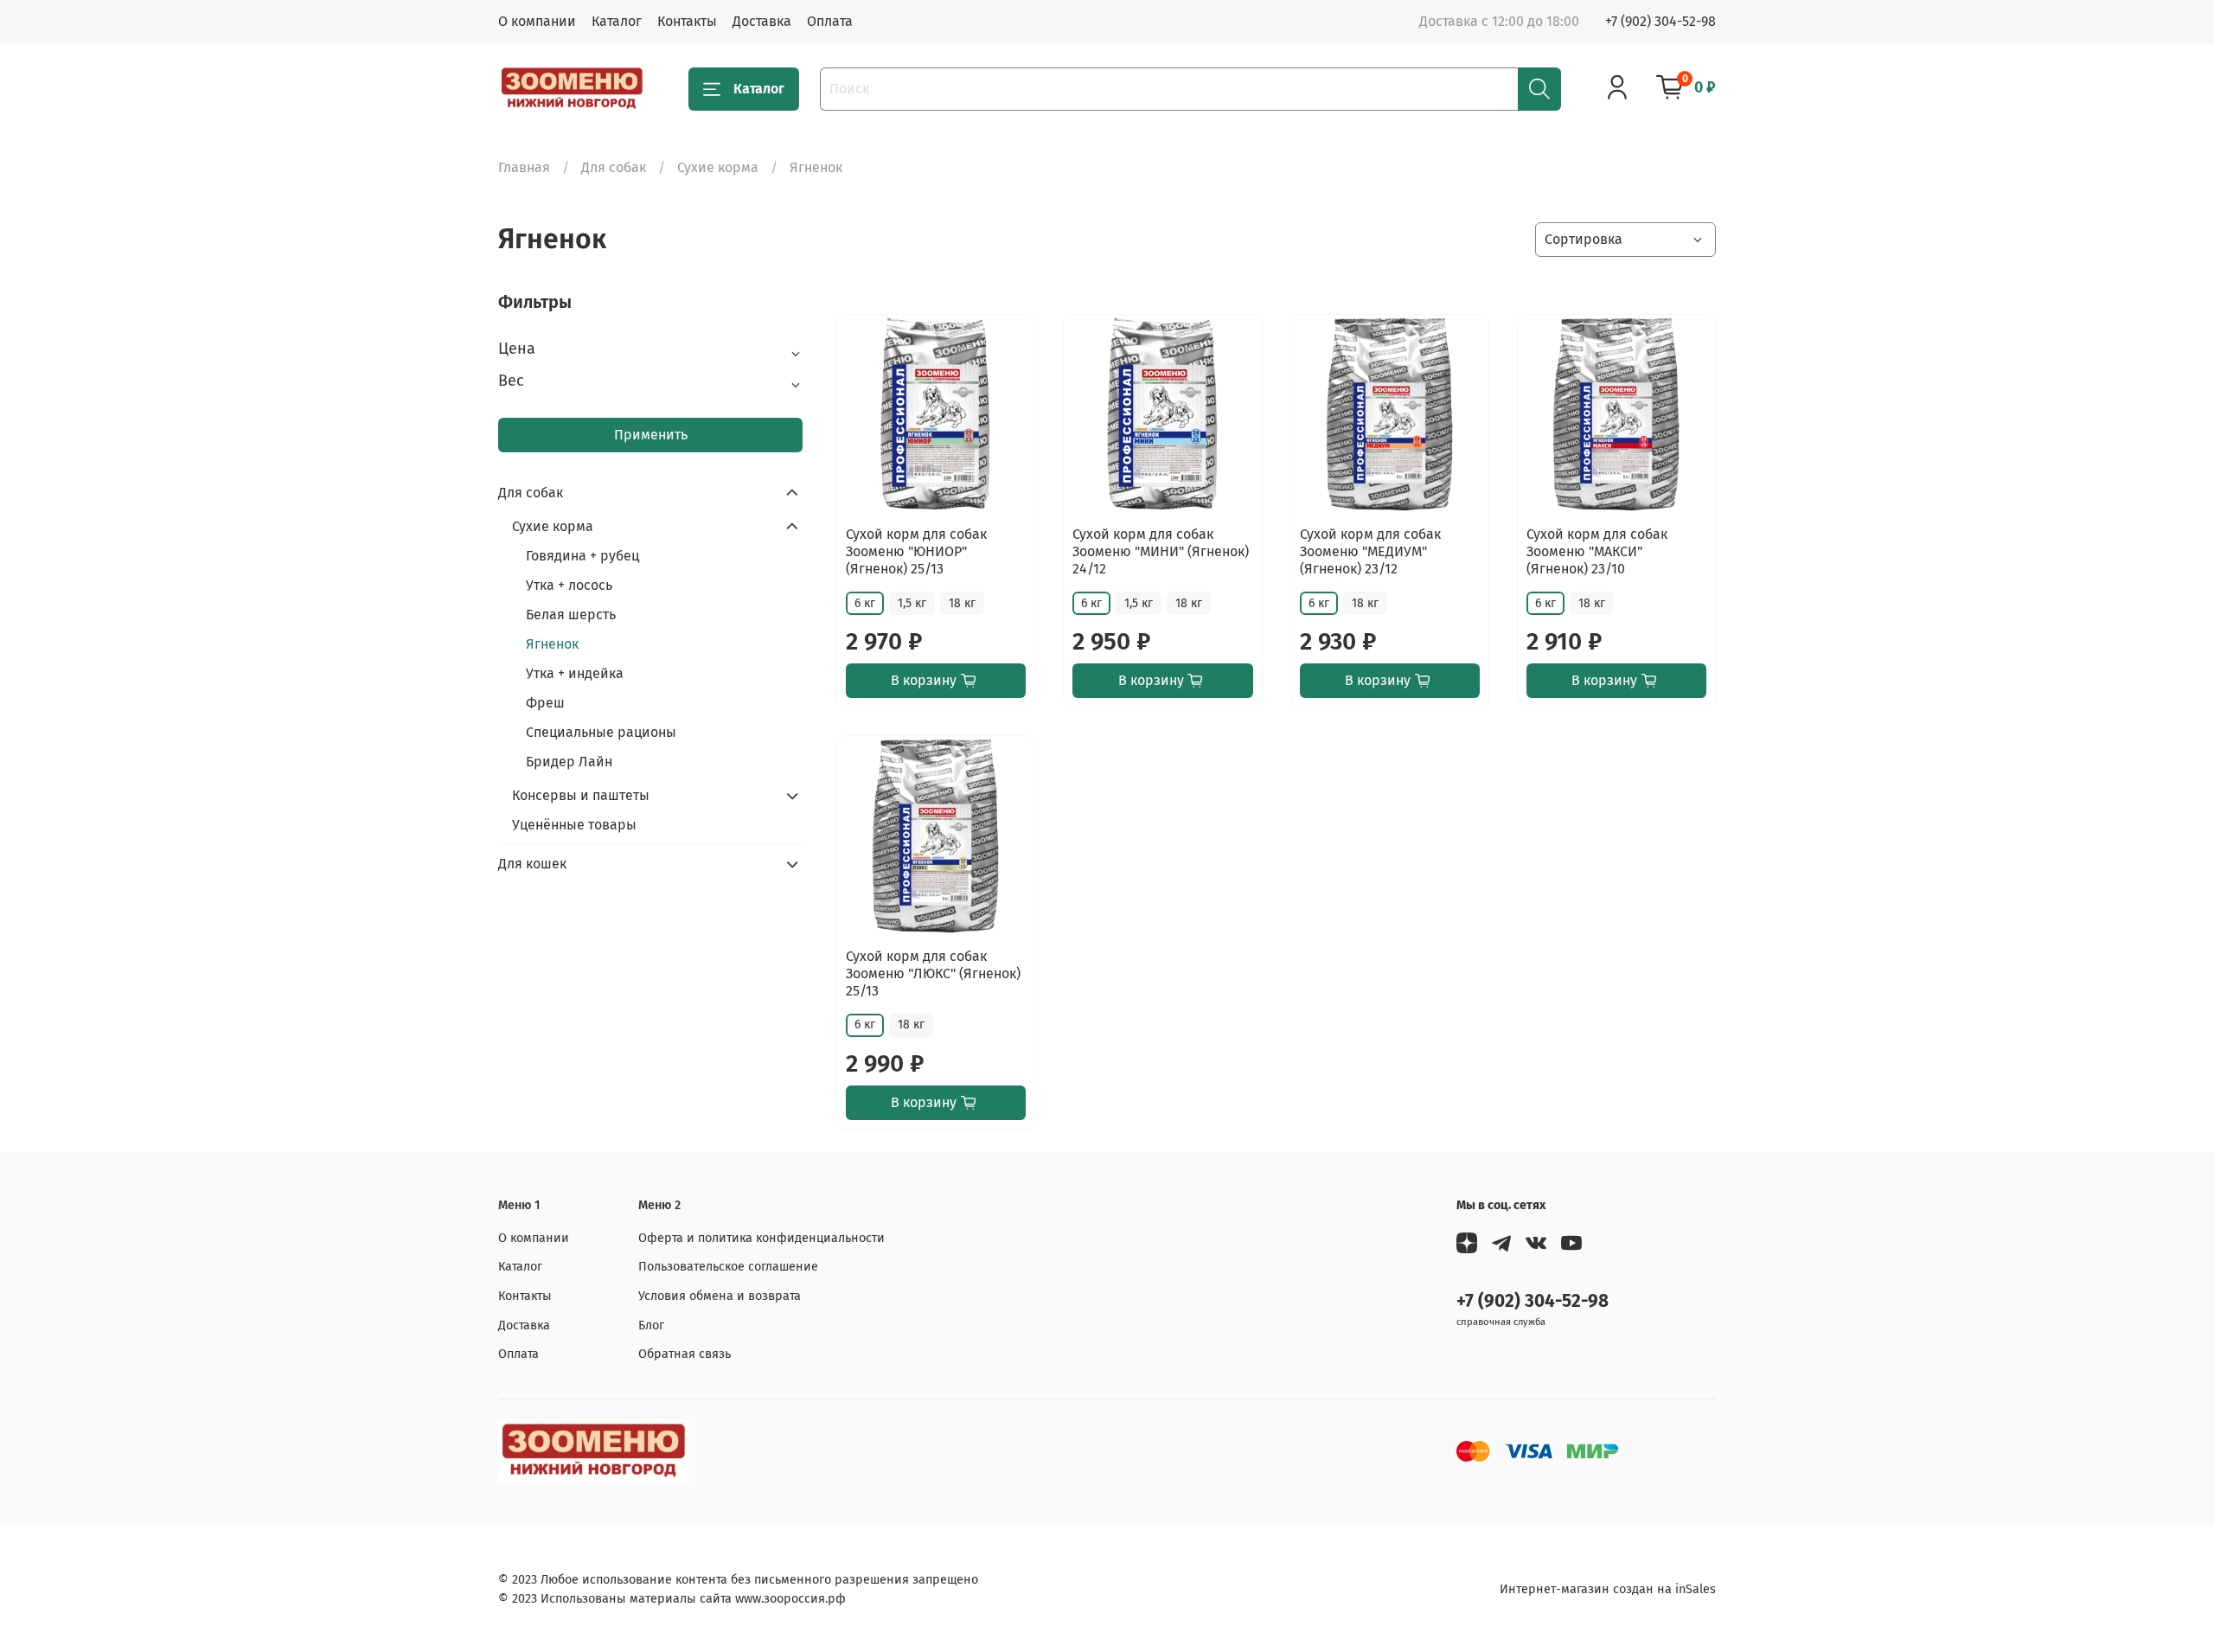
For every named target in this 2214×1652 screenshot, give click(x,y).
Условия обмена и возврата (720, 1296)
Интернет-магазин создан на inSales (1608, 1589)
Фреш (545, 703)
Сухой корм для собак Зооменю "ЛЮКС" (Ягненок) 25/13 (933, 973)
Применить (651, 435)
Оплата (830, 21)
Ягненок (552, 644)
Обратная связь (685, 1354)
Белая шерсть (571, 615)
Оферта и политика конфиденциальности (761, 1238)
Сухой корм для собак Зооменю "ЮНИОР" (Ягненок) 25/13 (916, 551)
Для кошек (532, 864)
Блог (651, 1325)
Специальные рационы (601, 732)
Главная (524, 167)
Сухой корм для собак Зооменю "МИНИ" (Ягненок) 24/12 (1161, 551)
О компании (537, 21)
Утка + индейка (575, 673)
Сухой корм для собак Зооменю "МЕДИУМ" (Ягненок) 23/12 (1370, 551)
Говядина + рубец (582, 556)
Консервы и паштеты (581, 795)
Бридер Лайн (569, 762)
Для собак (614, 167)
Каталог (617, 21)
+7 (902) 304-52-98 (1660, 21)
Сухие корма (718, 167)
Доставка (762, 21)
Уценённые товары (574, 825)
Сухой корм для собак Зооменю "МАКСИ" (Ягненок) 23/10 (1597, 551)
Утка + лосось (569, 585)
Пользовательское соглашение (728, 1267)
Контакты (687, 21)
